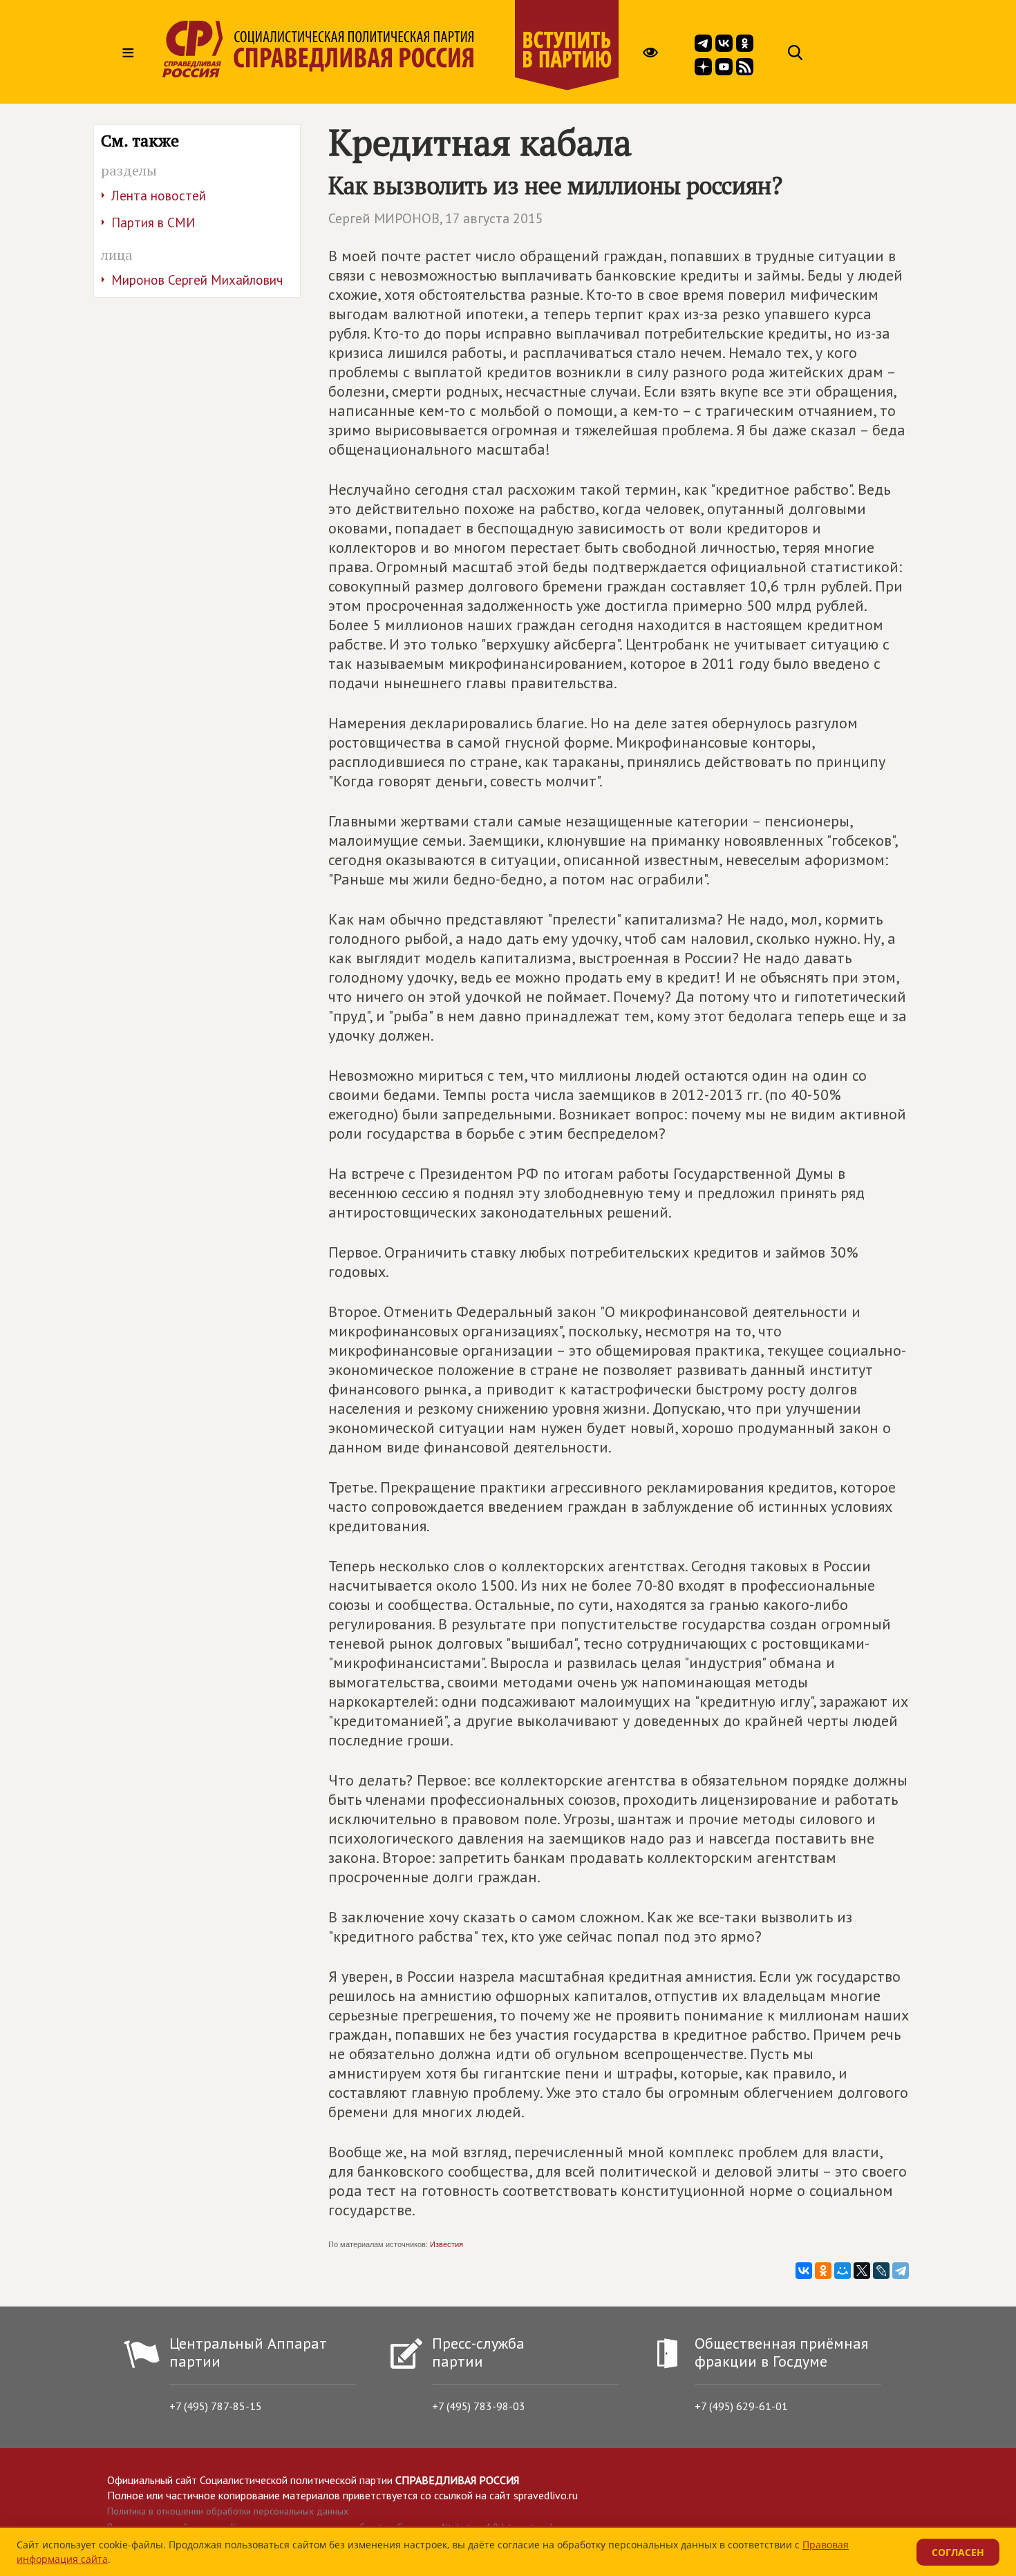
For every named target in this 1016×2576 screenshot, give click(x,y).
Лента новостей (159, 196)
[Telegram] (901, 2271)
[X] (862, 2271)
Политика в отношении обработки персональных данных (228, 2511)
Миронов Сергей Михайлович (197, 280)
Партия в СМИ (153, 222)
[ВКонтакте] (804, 2271)
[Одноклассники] (823, 2271)
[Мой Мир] (843, 2271)
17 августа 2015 (494, 218)
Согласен (958, 2552)
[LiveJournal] (881, 2271)
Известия (446, 2244)
